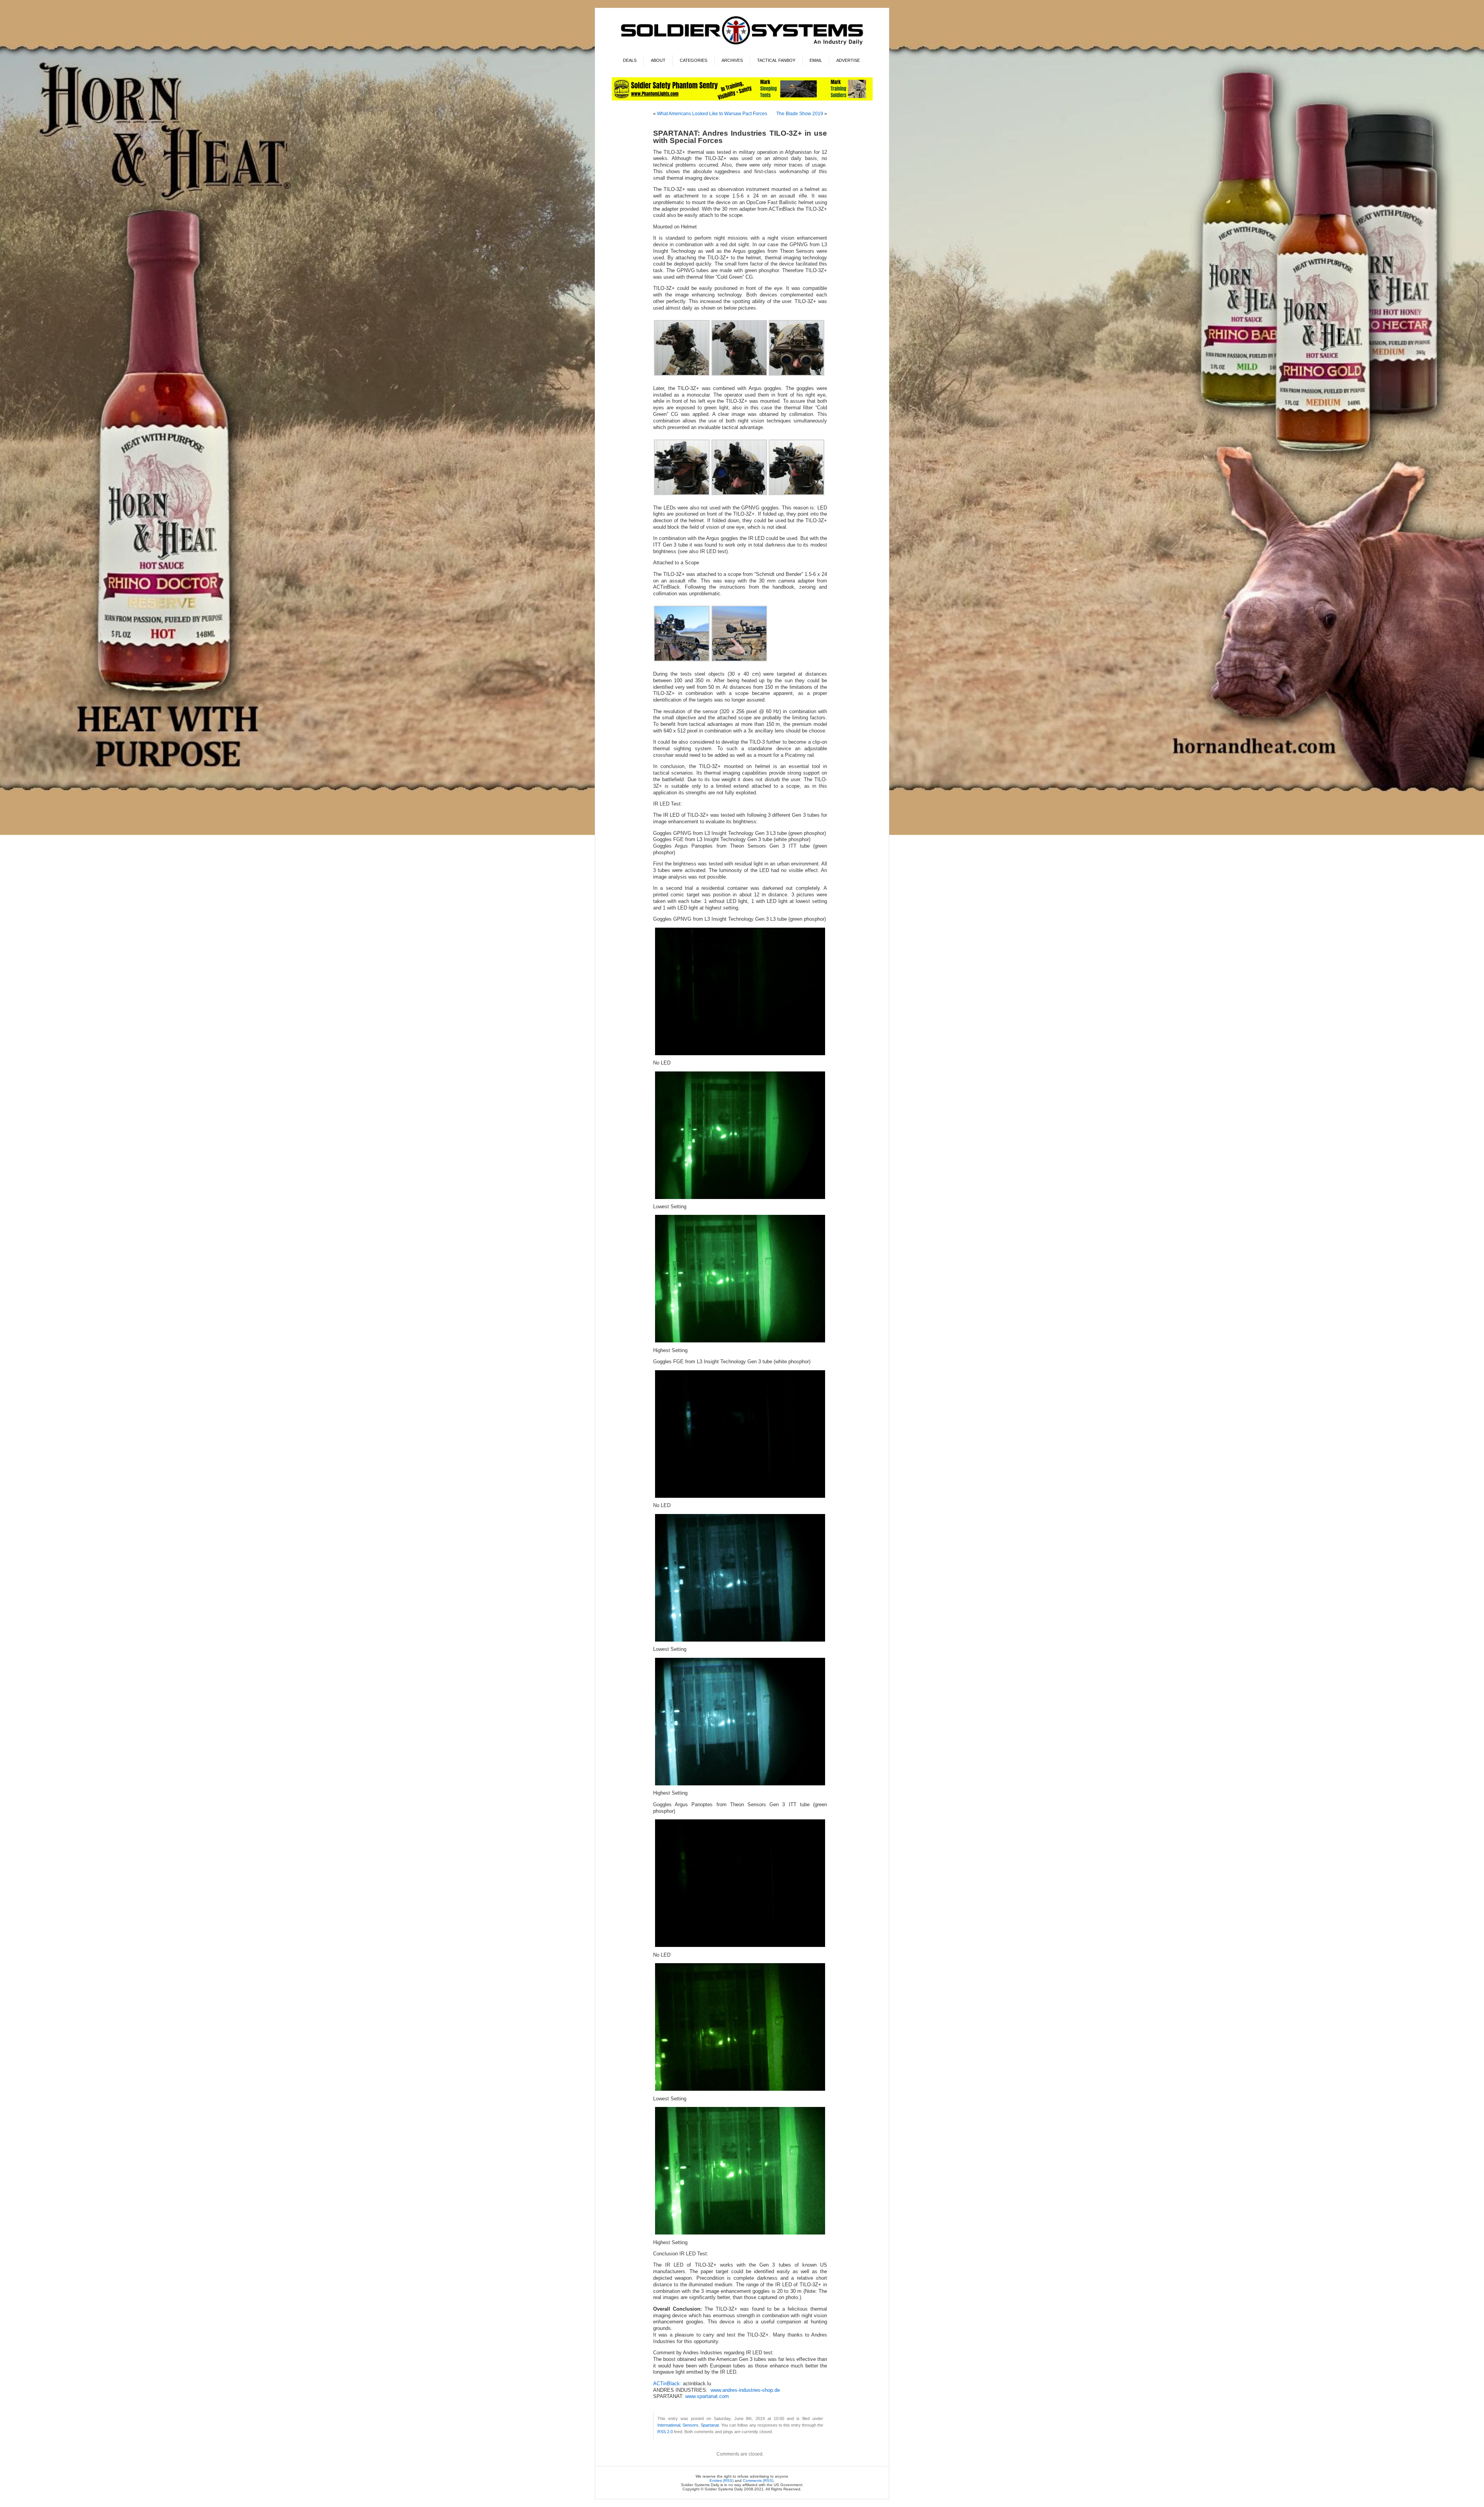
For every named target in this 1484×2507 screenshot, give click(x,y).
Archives (732, 60)
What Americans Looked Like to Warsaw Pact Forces (712, 114)
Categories (693, 60)
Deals (630, 60)
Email (816, 60)
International (669, 2425)
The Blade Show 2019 (800, 114)
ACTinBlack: (668, 2384)
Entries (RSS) (722, 2481)
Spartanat (710, 2425)
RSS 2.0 (665, 2432)
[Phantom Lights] (742, 99)
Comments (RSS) (758, 2481)
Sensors (690, 2425)
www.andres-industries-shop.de (745, 2390)
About (658, 60)
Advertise (848, 60)
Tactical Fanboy (776, 60)
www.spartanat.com (707, 2396)
